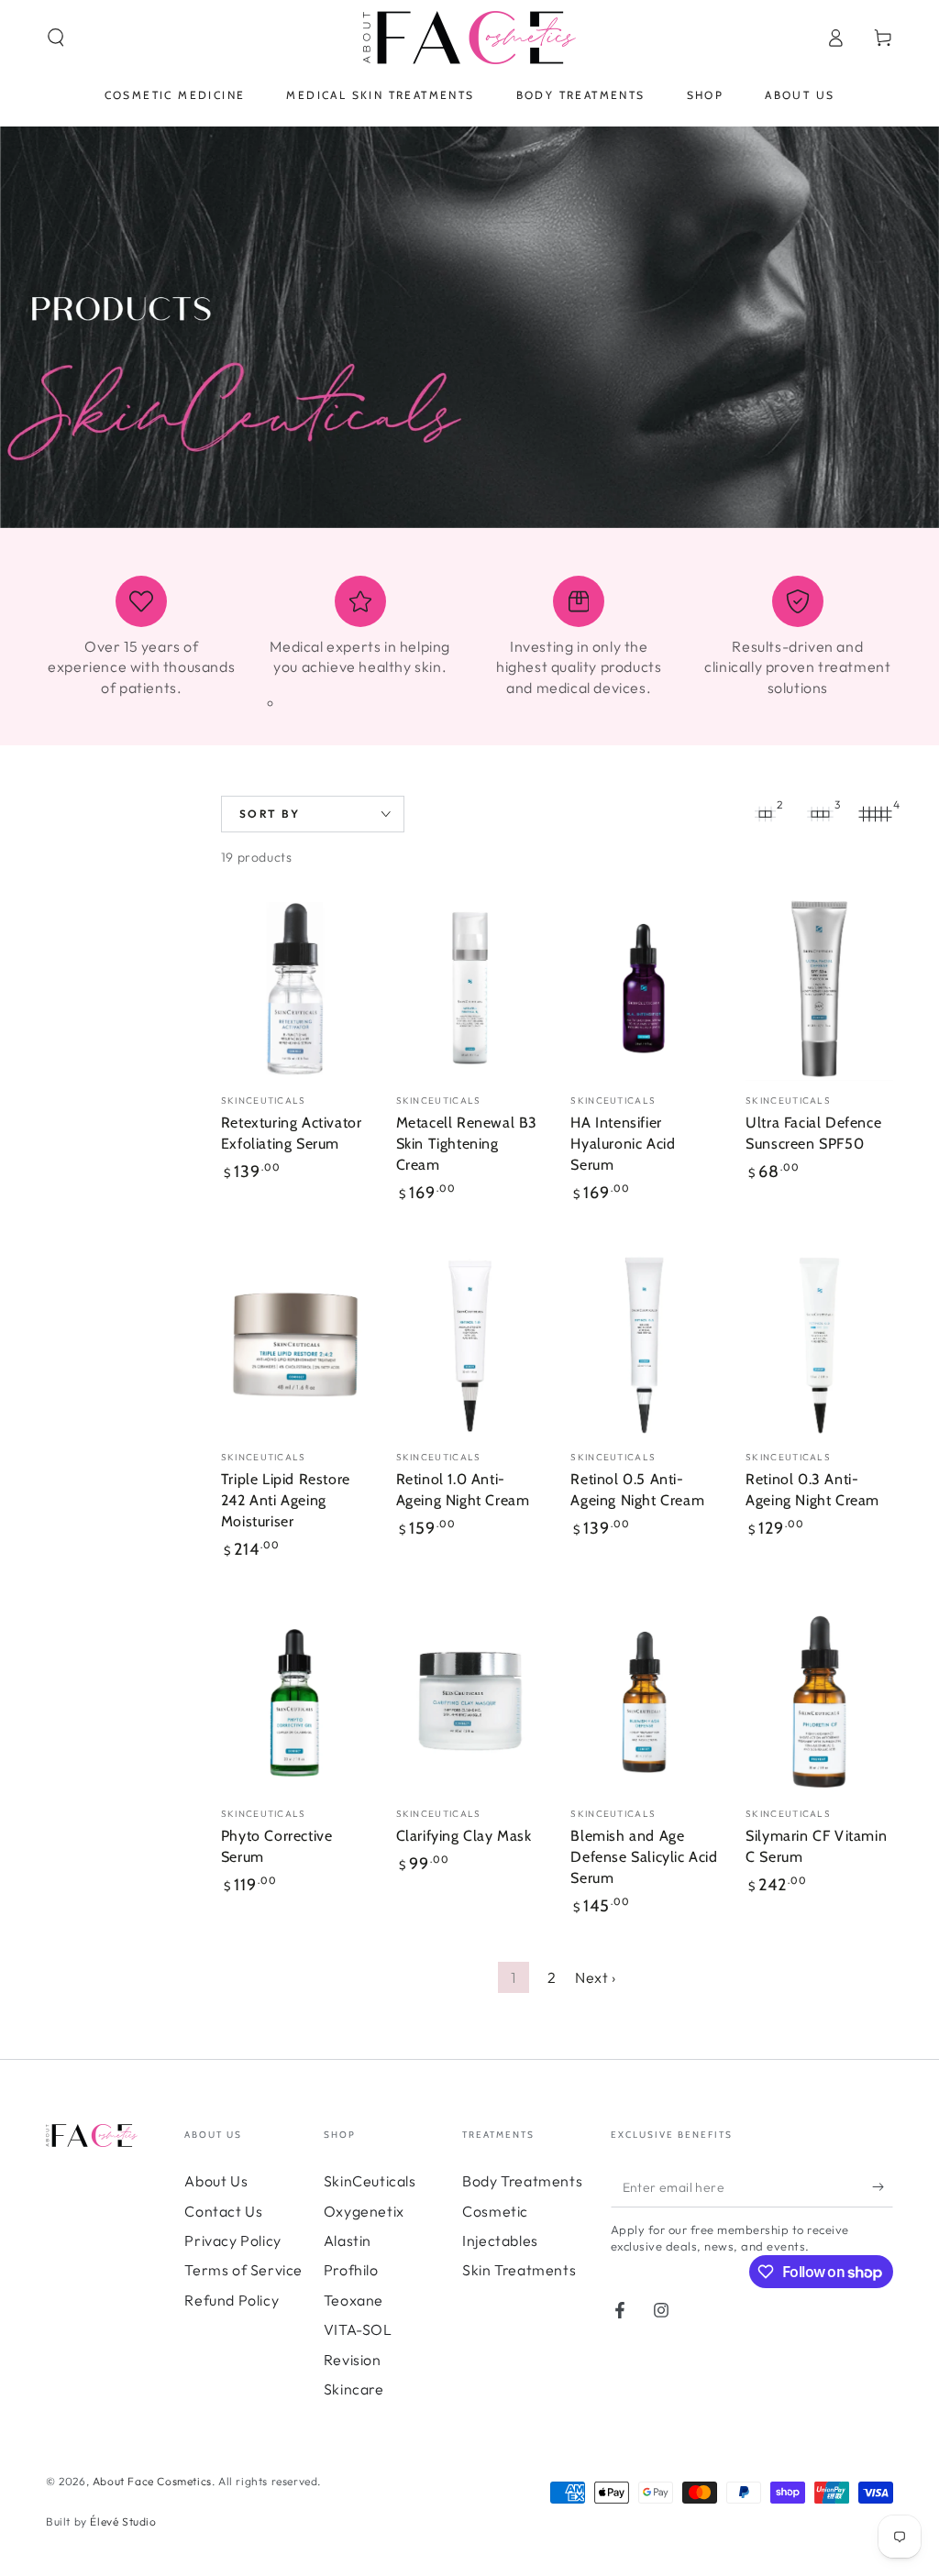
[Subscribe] (883, 2186)
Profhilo (351, 2270)
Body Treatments (522, 2181)
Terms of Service (243, 2270)
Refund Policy (232, 2300)
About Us (216, 2181)
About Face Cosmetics (152, 2481)
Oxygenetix (364, 2211)
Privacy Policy (232, 2240)
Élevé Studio (123, 2521)
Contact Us (223, 2211)
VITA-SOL (358, 2329)
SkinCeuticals (370, 2181)
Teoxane (354, 2300)
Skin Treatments (519, 2270)
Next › (596, 1977)
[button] (56, 38)
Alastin (348, 2240)
